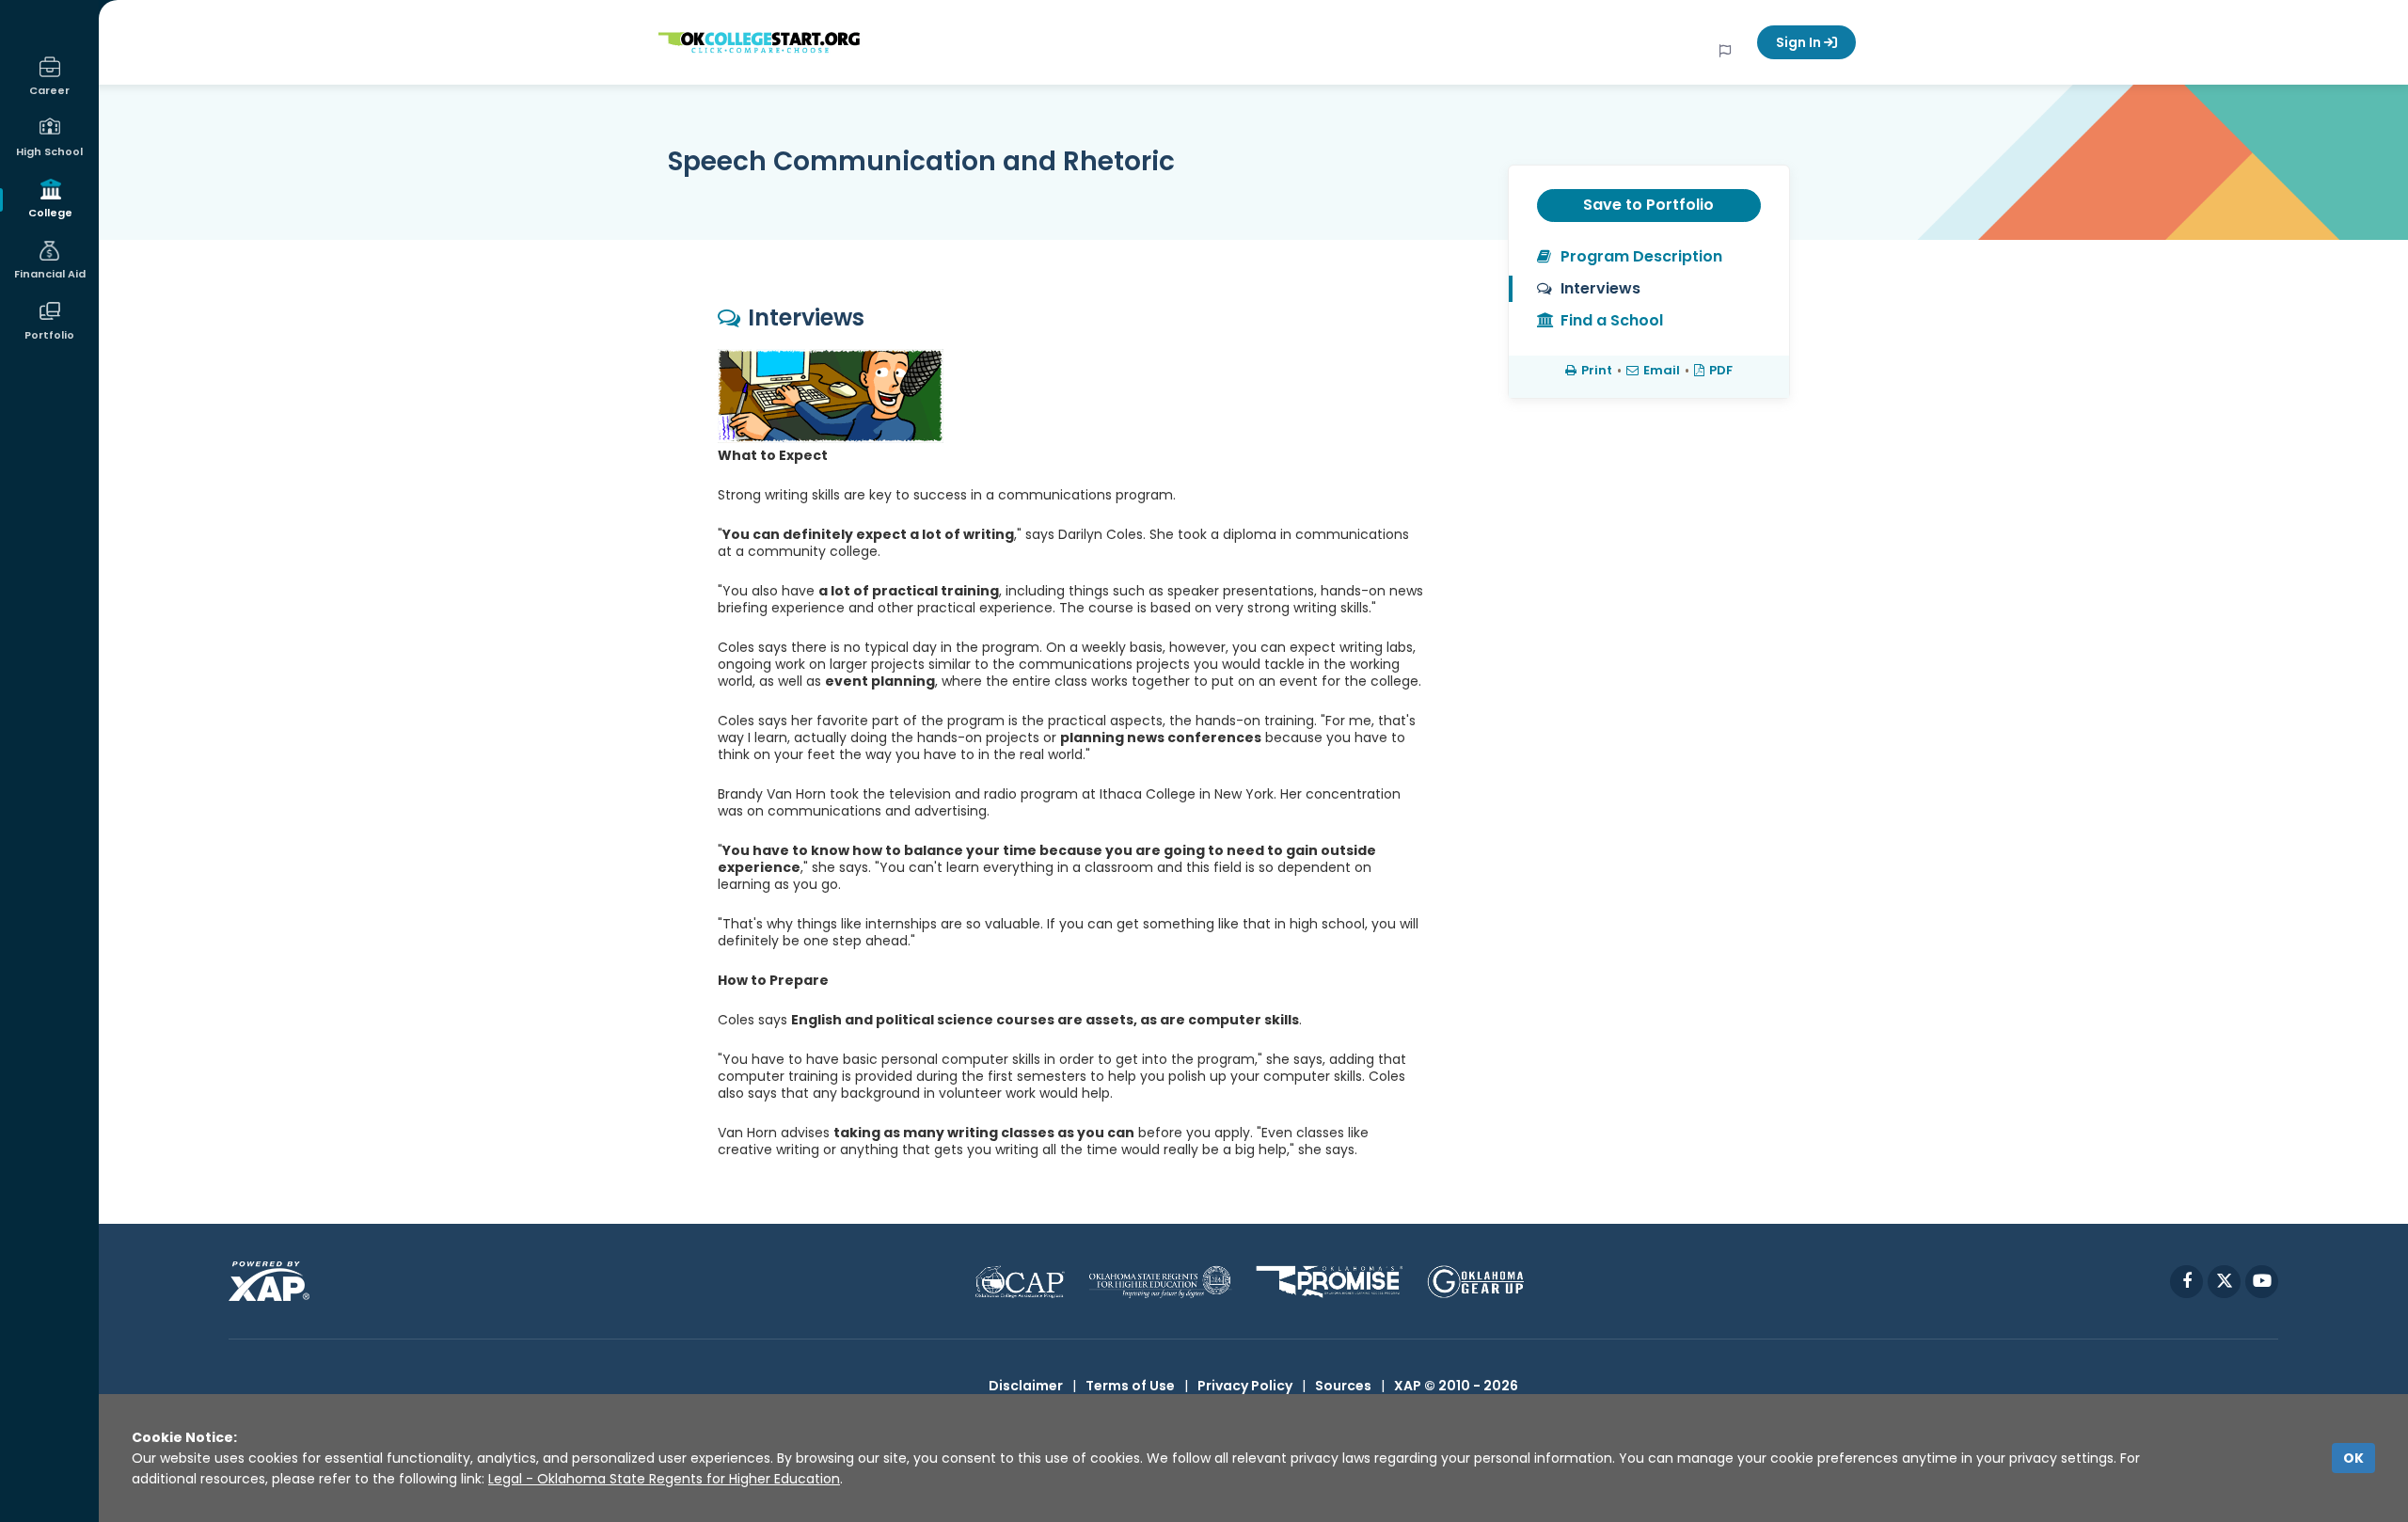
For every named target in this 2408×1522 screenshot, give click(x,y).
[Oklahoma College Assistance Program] (1020, 1282)
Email (1662, 370)
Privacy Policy (1245, 1386)
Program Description (1641, 256)
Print (1597, 370)
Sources (1343, 1386)
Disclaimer (1026, 1386)
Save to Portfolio (1648, 205)
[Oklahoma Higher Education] (1160, 1282)
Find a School (1612, 320)
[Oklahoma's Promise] (1330, 1282)
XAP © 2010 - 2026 (1456, 1386)
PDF (1721, 370)
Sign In (1800, 42)
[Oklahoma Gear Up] (1475, 1282)
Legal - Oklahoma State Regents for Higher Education (664, 1479)
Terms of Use (1130, 1386)
